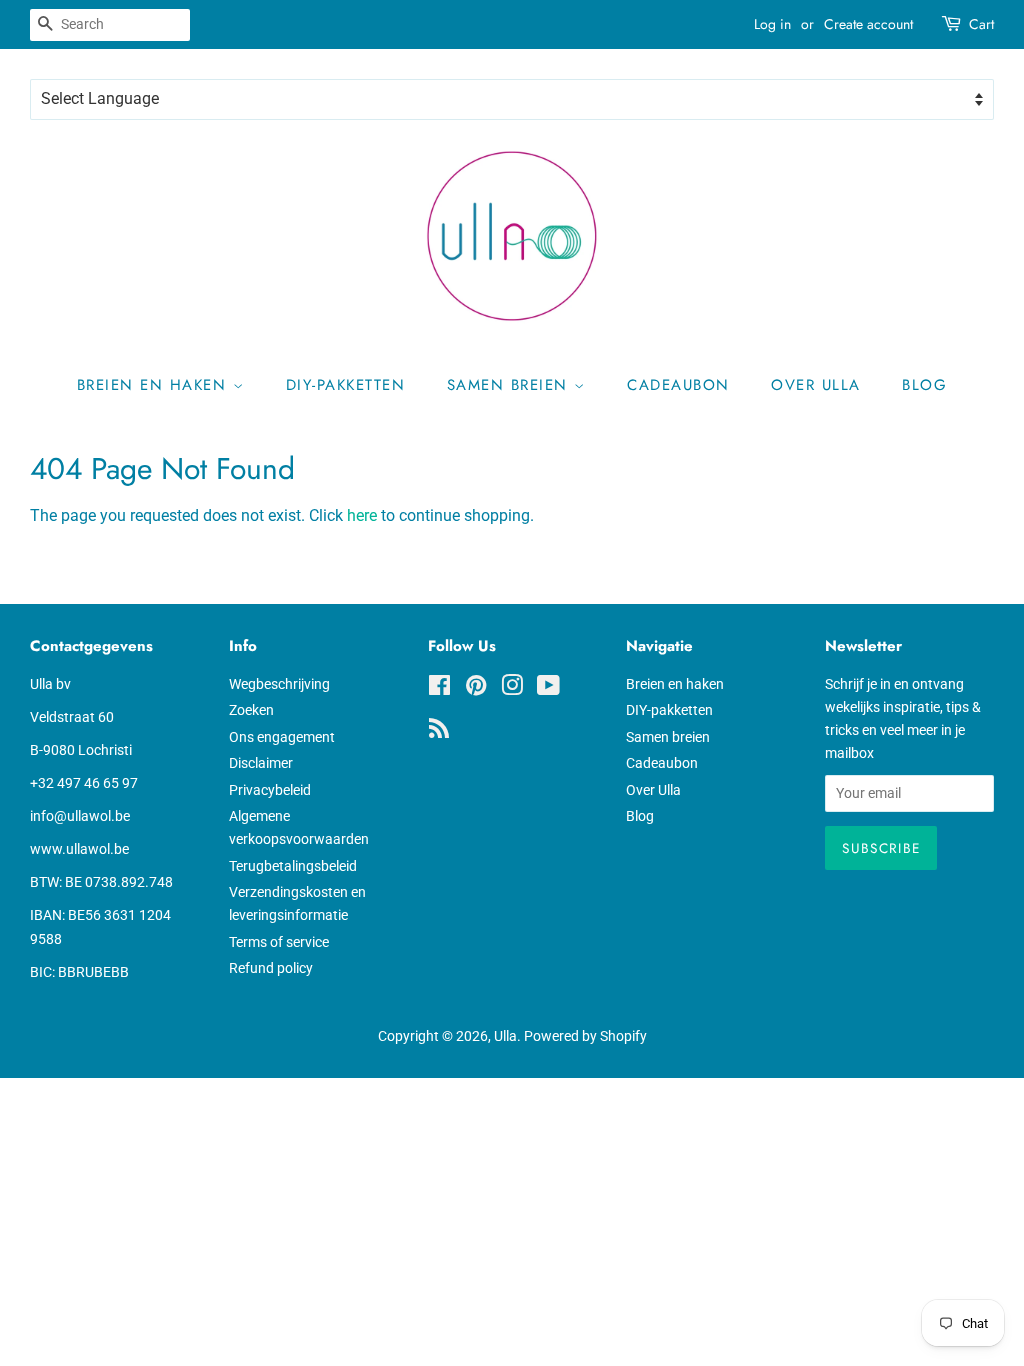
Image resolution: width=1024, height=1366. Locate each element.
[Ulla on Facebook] (439, 689)
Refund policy (271, 968)
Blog (924, 385)
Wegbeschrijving (279, 684)
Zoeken (251, 710)
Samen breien (511, 385)
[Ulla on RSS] (439, 732)
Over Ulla (816, 385)
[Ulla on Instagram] (512, 689)
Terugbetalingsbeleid (293, 866)
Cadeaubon (678, 385)
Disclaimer (261, 763)
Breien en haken (155, 385)
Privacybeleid (270, 790)
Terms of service (279, 942)
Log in (772, 24)
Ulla (505, 1036)
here (362, 515)
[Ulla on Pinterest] (476, 689)
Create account (868, 24)
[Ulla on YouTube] (548, 689)
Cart (981, 24)
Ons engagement (282, 737)
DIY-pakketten (346, 385)
